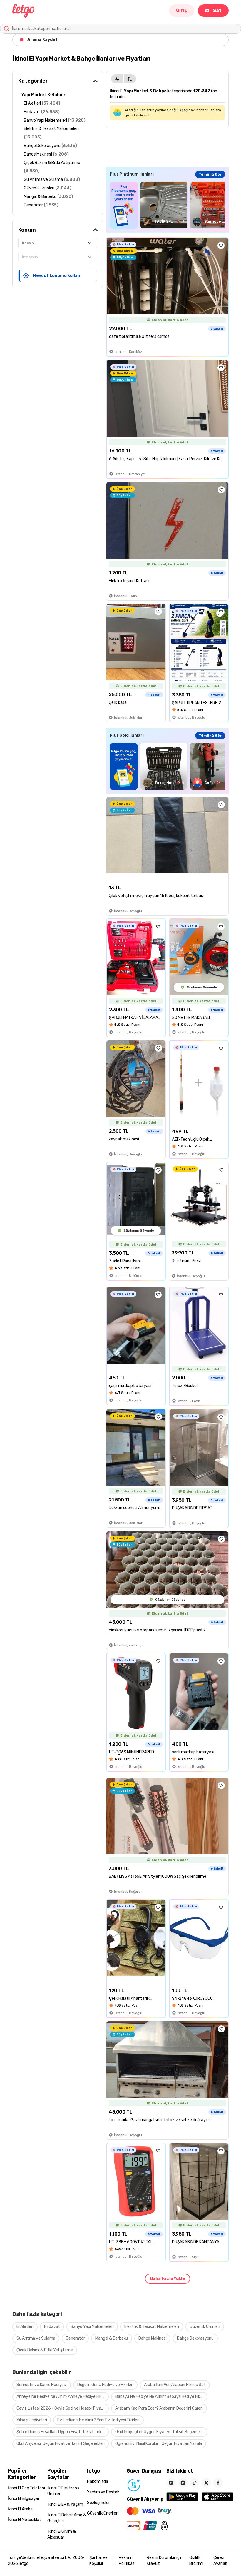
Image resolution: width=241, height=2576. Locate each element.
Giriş (182, 10)
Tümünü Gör (210, 174)
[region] (167, 205)
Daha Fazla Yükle (168, 2279)
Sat (217, 10)
